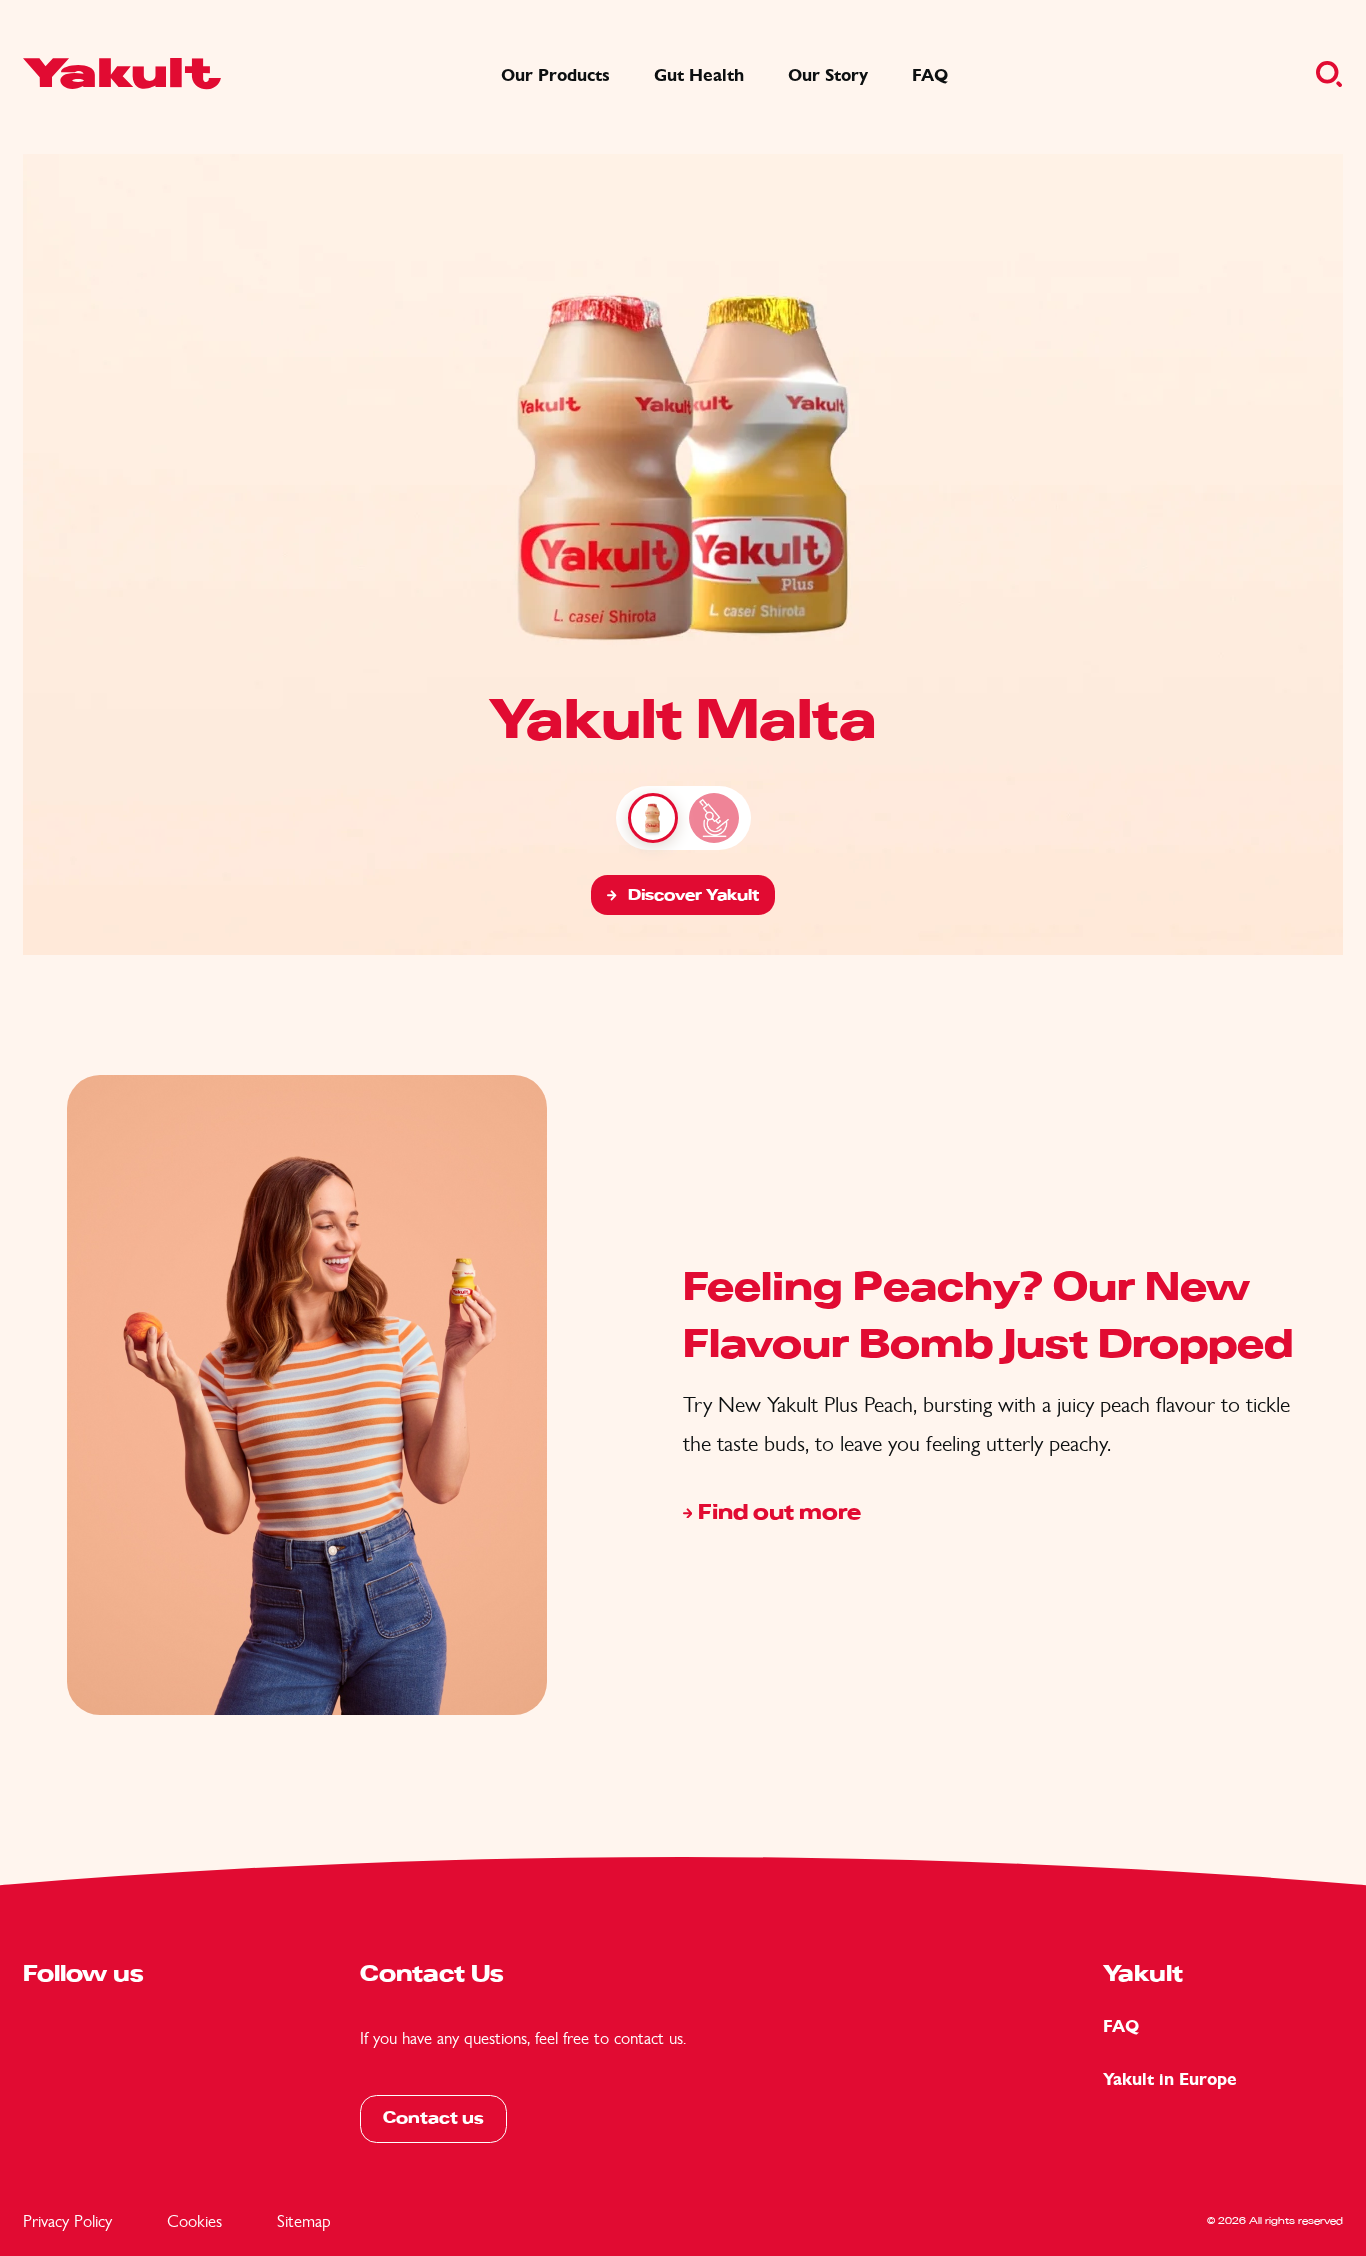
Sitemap (304, 2221)
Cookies (194, 2221)
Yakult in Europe (1170, 2079)
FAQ (1121, 2026)
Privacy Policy (67, 2221)
